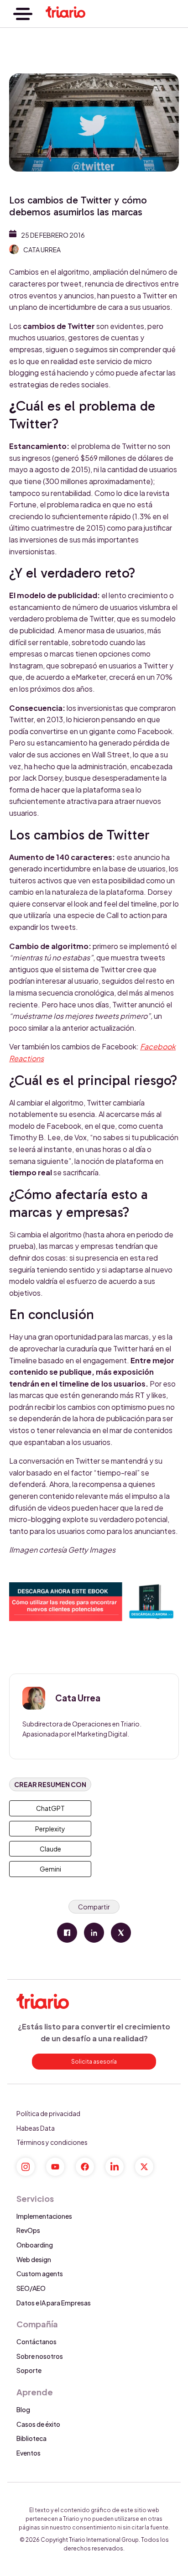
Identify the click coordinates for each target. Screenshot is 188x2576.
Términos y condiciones (52, 2142)
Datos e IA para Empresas (54, 2303)
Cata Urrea (42, 250)
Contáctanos (37, 2341)
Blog (23, 2409)
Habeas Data (36, 2128)
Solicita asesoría (94, 2062)
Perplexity (50, 1829)
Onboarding (35, 2245)
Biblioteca (31, 2438)
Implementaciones (44, 2216)
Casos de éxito (38, 2424)
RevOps (28, 2230)
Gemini (50, 1869)
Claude (50, 1849)
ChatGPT (50, 1808)
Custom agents (40, 2274)
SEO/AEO (31, 2288)
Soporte (29, 2370)
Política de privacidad (48, 2113)
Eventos (29, 2453)
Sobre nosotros (40, 2356)
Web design (34, 2259)
